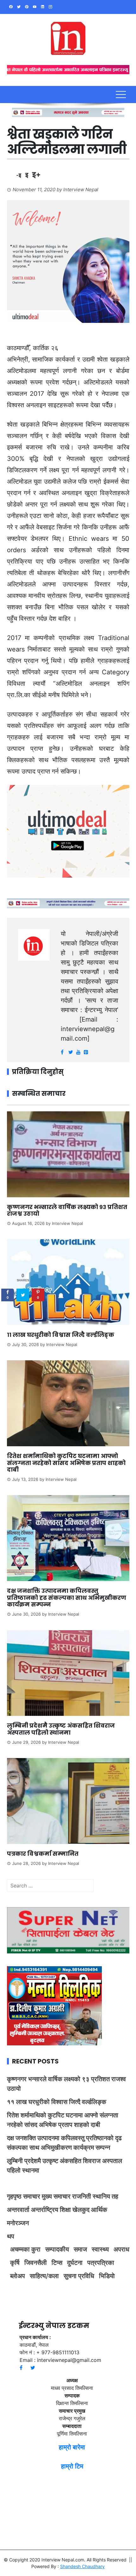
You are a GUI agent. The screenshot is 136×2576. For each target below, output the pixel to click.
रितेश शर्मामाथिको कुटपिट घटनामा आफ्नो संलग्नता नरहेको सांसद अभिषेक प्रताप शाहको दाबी (66, 1463)
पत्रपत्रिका (101, 2263)
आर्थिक (99, 2210)
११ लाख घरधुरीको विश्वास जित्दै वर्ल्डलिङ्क (61, 1335)
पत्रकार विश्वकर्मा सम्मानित (43, 1854)
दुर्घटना (75, 2263)
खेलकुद (81, 2210)
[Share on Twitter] (23, 1295)
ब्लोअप (18, 2276)
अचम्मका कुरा (25, 2249)
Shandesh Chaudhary (82, 2566)
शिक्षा (65, 2210)
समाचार (32, 2196)
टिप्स (57, 2263)
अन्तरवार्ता (18, 2210)
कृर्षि (15, 2263)
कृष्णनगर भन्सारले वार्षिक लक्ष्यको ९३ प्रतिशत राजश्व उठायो (67, 1210)
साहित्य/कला (44, 2276)
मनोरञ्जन (18, 2223)
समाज (80, 2249)
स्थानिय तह (105, 2196)
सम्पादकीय (57, 2249)
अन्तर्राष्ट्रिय (45, 2210)
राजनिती (82, 2196)
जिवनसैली (36, 2263)
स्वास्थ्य (100, 2249)
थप (11, 2236)
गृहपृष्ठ (14, 2196)
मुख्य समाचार (56, 2196)
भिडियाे (107, 2276)
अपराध (121, 2249)
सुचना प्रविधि (79, 2276)
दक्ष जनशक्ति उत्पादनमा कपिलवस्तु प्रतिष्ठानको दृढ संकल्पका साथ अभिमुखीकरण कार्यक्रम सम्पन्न (67, 1598)
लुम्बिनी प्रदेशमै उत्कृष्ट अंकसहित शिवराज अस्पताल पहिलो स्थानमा (61, 1729)
